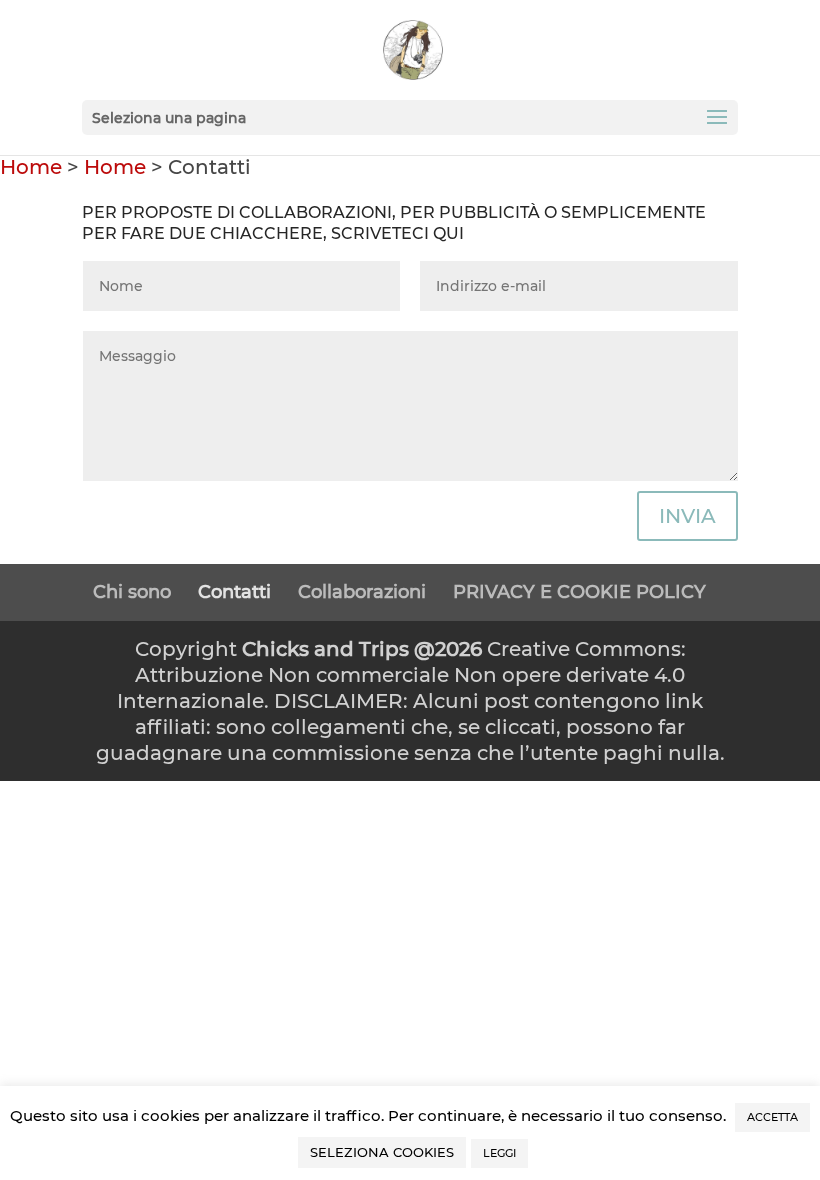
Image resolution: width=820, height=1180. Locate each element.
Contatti (234, 592)
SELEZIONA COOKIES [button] (382, 1152)
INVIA (687, 516)
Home (31, 167)
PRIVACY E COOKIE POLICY (579, 592)
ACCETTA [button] (772, 1117)
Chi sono (132, 592)
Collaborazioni (362, 592)
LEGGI (499, 1153)
